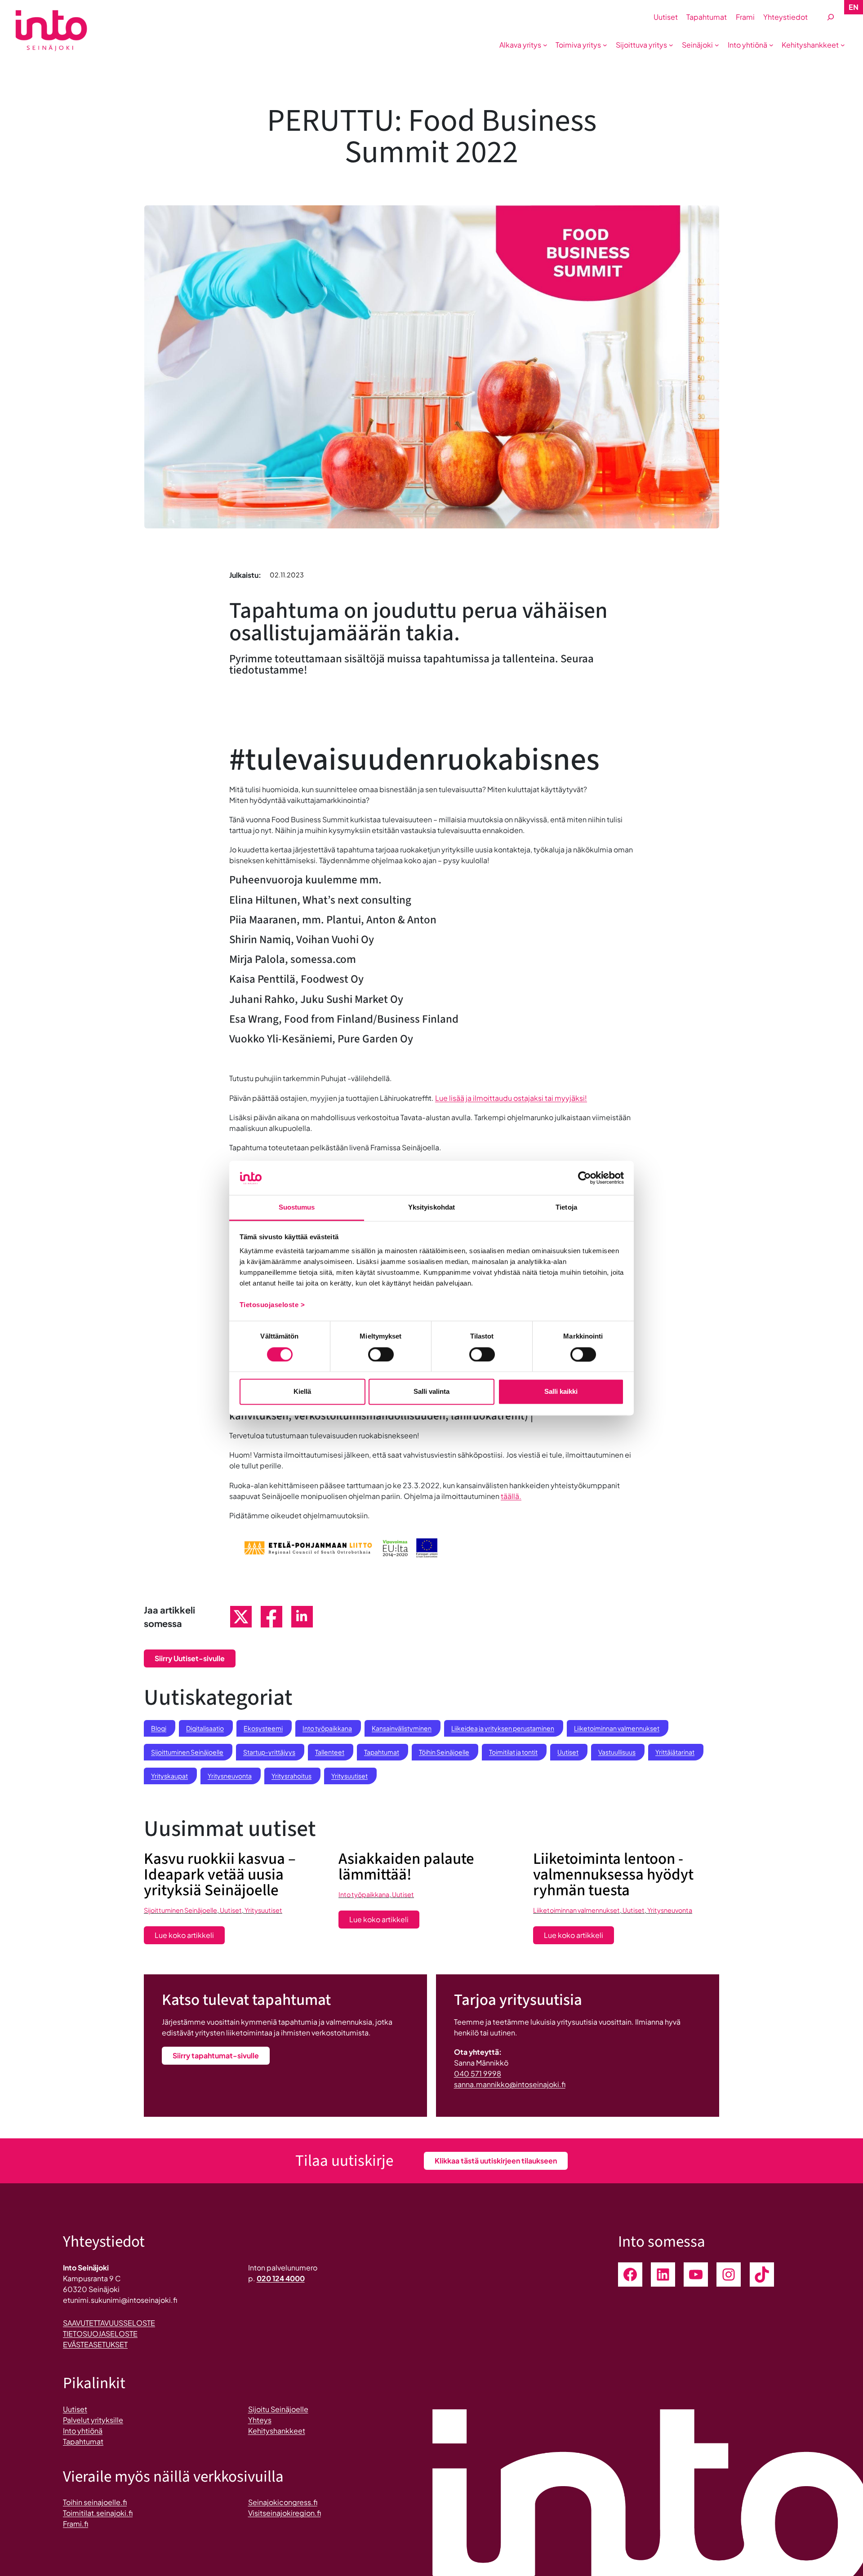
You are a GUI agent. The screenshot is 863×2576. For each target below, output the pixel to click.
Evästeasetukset (95, 2344)
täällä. (511, 1496)
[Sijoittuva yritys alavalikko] (671, 45)
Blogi (159, 1728)
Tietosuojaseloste (100, 2334)
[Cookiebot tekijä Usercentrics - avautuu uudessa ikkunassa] (585, 1178)
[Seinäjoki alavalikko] (717, 45)
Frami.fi (76, 2524)
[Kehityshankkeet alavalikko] (843, 45)
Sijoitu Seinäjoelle (278, 2409)
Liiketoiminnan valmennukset (617, 1728)
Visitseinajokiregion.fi (285, 2513)
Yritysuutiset (349, 1776)
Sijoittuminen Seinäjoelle (187, 1752)
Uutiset (568, 1752)
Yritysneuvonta (230, 1776)
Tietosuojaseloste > (272, 1305)
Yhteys (260, 2420)
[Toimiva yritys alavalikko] (605, 45)
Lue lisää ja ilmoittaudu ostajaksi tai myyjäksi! (511, 1098)
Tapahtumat (382, 1752)
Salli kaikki (561, 1392)
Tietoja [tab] (566, 1208)
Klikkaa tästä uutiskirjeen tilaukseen (496, 2161)
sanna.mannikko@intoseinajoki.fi (510, 2084)
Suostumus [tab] (297, 1208)
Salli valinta (431, 1392)
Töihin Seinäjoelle (444, 1752)
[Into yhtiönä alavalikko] (771, 45)
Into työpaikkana (327, 1728)
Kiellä (302, 1392)
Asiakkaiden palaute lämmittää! (406, 1867)
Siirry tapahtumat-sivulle (216, 2055)
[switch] (381, 1354)
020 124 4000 (281, 2278)
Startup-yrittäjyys (269, 1752)
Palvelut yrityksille (93, 2420)
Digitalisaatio (205, 1728)
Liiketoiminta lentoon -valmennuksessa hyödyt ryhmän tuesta (613, 1875)
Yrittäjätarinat (675, 1752)
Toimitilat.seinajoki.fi (98, 2513)
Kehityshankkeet (277, 2431)
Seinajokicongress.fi (283, 2502)
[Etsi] (831, 17)
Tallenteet (330, 1752)
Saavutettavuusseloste (109, 2323)
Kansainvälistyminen (402, 1728)
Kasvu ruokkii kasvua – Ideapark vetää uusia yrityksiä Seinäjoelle (220, 1875)
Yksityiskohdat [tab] (431, 1208)
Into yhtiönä (83, 2431)
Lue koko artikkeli (190, 1937)
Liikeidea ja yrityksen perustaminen (503, 1728)
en (854, 7)
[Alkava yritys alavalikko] (545, 45)
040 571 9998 (478, 2073)
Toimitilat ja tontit (513, 1752)
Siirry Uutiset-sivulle (190, 1658)
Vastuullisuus (617, 1752)
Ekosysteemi (263, 1728)
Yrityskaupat (169, 1776)
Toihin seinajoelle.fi (95, 2502)
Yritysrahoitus (291, 1776)
